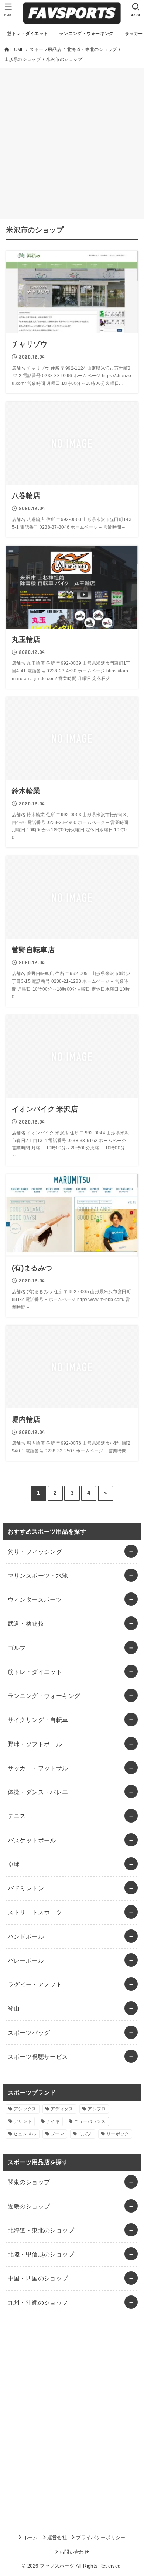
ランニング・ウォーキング (44, 1696)
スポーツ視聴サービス (38, 2057)
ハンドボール (26, 1936)
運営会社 (57, 2537)
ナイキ (53, 2121)
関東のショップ (29, 2182)
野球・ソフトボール (35, 1744)
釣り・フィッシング (35, 1552)
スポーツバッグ (29, 2033)
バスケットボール (32, 1840)
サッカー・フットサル (38, 1768)
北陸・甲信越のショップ (41, 2254)
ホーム (30, 2537)
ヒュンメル (25, 2134)
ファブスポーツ (57, 2566)
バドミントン (26, 1888)
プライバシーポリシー (101, 2537)
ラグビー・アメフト (35, 1984)
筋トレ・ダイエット (35, 1672)
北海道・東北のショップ (41, 2230)
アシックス (25, 2109)
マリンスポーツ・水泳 (38, 1576)
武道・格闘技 (26, 1623)
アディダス (62, 2109)
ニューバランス (90, 2121)
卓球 (14, 1864)
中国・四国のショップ (38, 2278)
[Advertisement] (72, 144)
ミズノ (85, 2134)
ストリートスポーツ (35, 1912)
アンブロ (97, 2109)
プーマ (57, 2134)
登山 (14, 2008)
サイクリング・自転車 (38, 1720)
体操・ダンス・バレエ (38, 1792)
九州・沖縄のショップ (38, 2302)
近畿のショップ (29, 2206)
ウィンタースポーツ (35, 1599)
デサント (23, 2121)
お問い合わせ (74, 2552)
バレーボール (26, 1960)
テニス (17, 1816)
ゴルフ (17, 1648)
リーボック (118, 2134)
